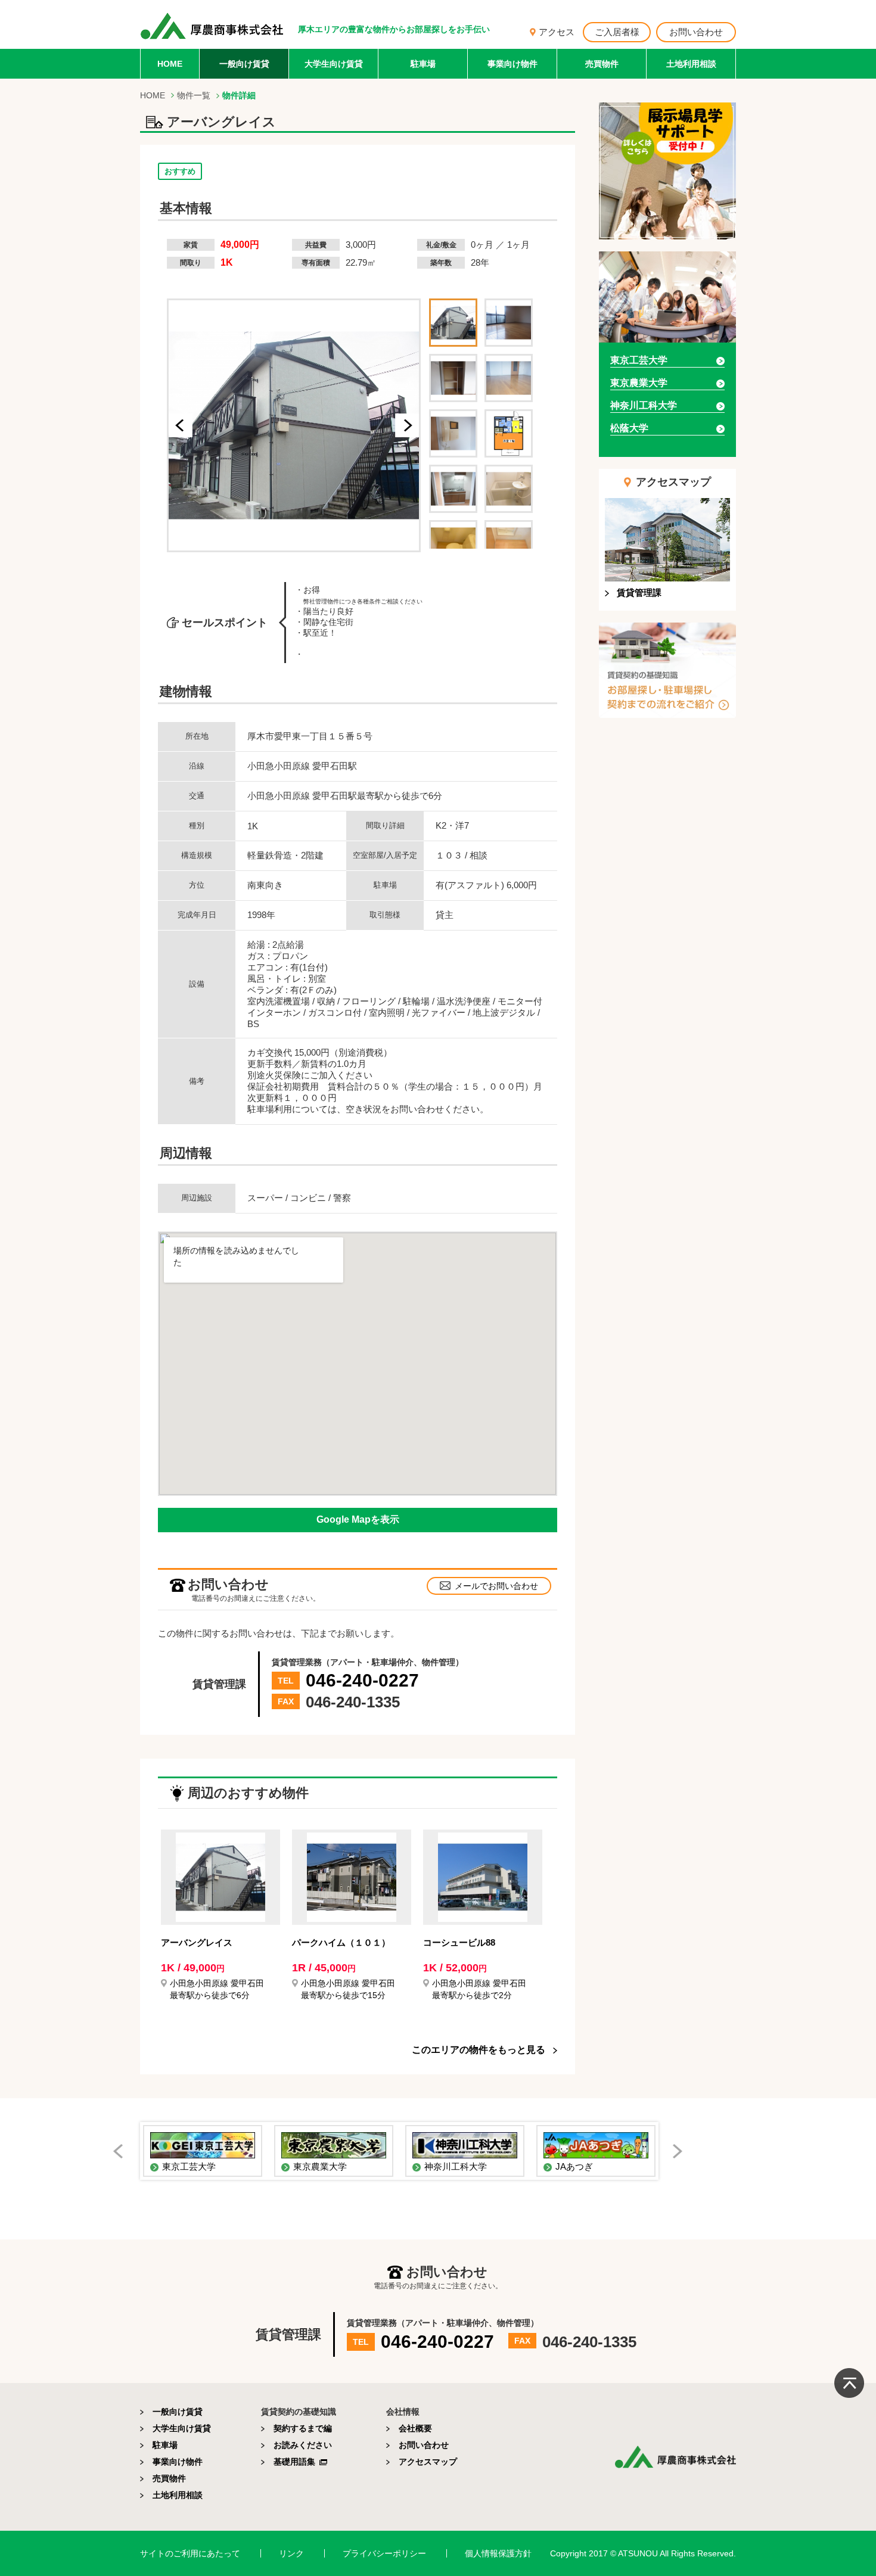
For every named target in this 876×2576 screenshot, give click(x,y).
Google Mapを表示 (358, 1519)
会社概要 (415, 2428)
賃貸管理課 (639, 592)
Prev (123, 2154)
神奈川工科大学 (644, 405)
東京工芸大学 (639, 360)
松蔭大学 (629, 428)
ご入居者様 (617, 32)
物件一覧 (194, 95)
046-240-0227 (362, 1680)
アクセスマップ (428, 2462)
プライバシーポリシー (384, 2553)
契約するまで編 (303, 2428)
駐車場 (423, 64)
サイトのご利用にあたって (190, 2553)
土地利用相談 (691, 64)
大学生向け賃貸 (334, 64)
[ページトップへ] (849, 2383)
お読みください (303, 2445)
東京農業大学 (639, 383)
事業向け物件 (512, 64)
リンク (291, 2553)
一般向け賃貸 (244, 64)
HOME (170, 64)
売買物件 (602, 64)
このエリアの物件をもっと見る (479, 2050)
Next (682, 2154)
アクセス (557, 32)
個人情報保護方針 (498, 2553)
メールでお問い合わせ (496, 1586)
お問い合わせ (696, 32)
